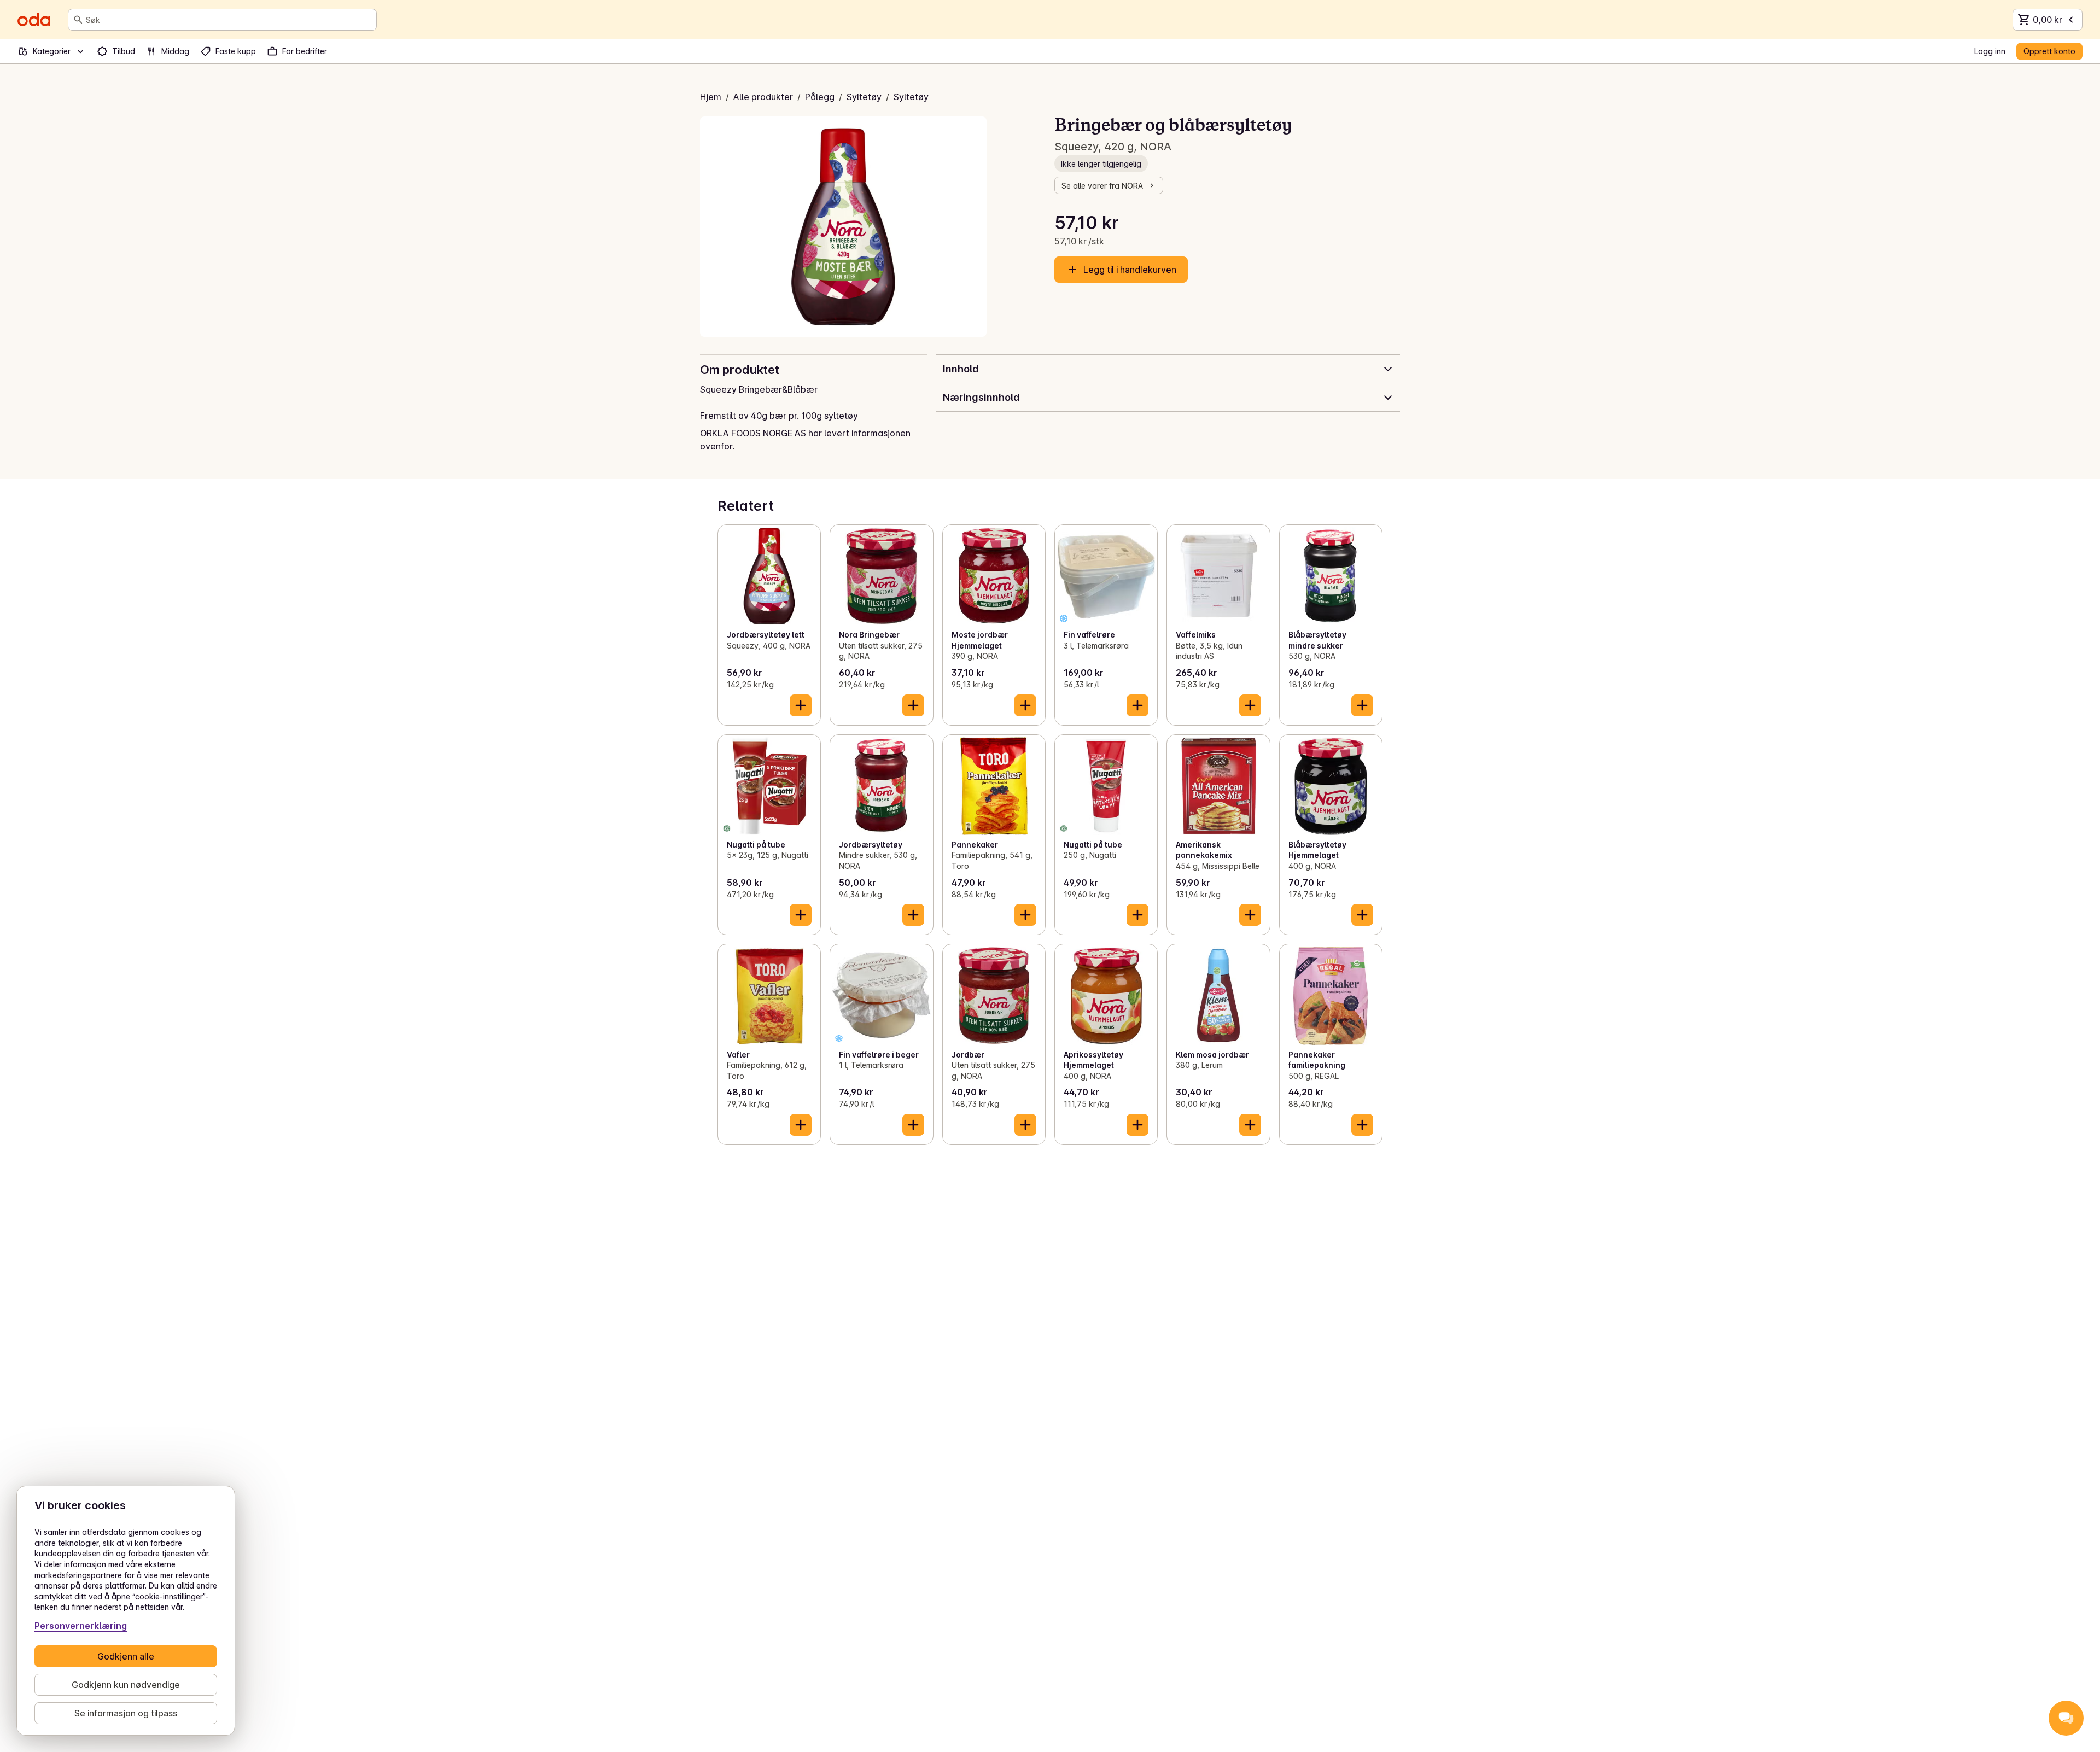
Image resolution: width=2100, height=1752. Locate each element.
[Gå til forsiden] (34, 20)
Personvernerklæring (81, 1626)
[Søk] (78, 20)
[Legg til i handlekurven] (801, 705)
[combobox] (229, 20)
